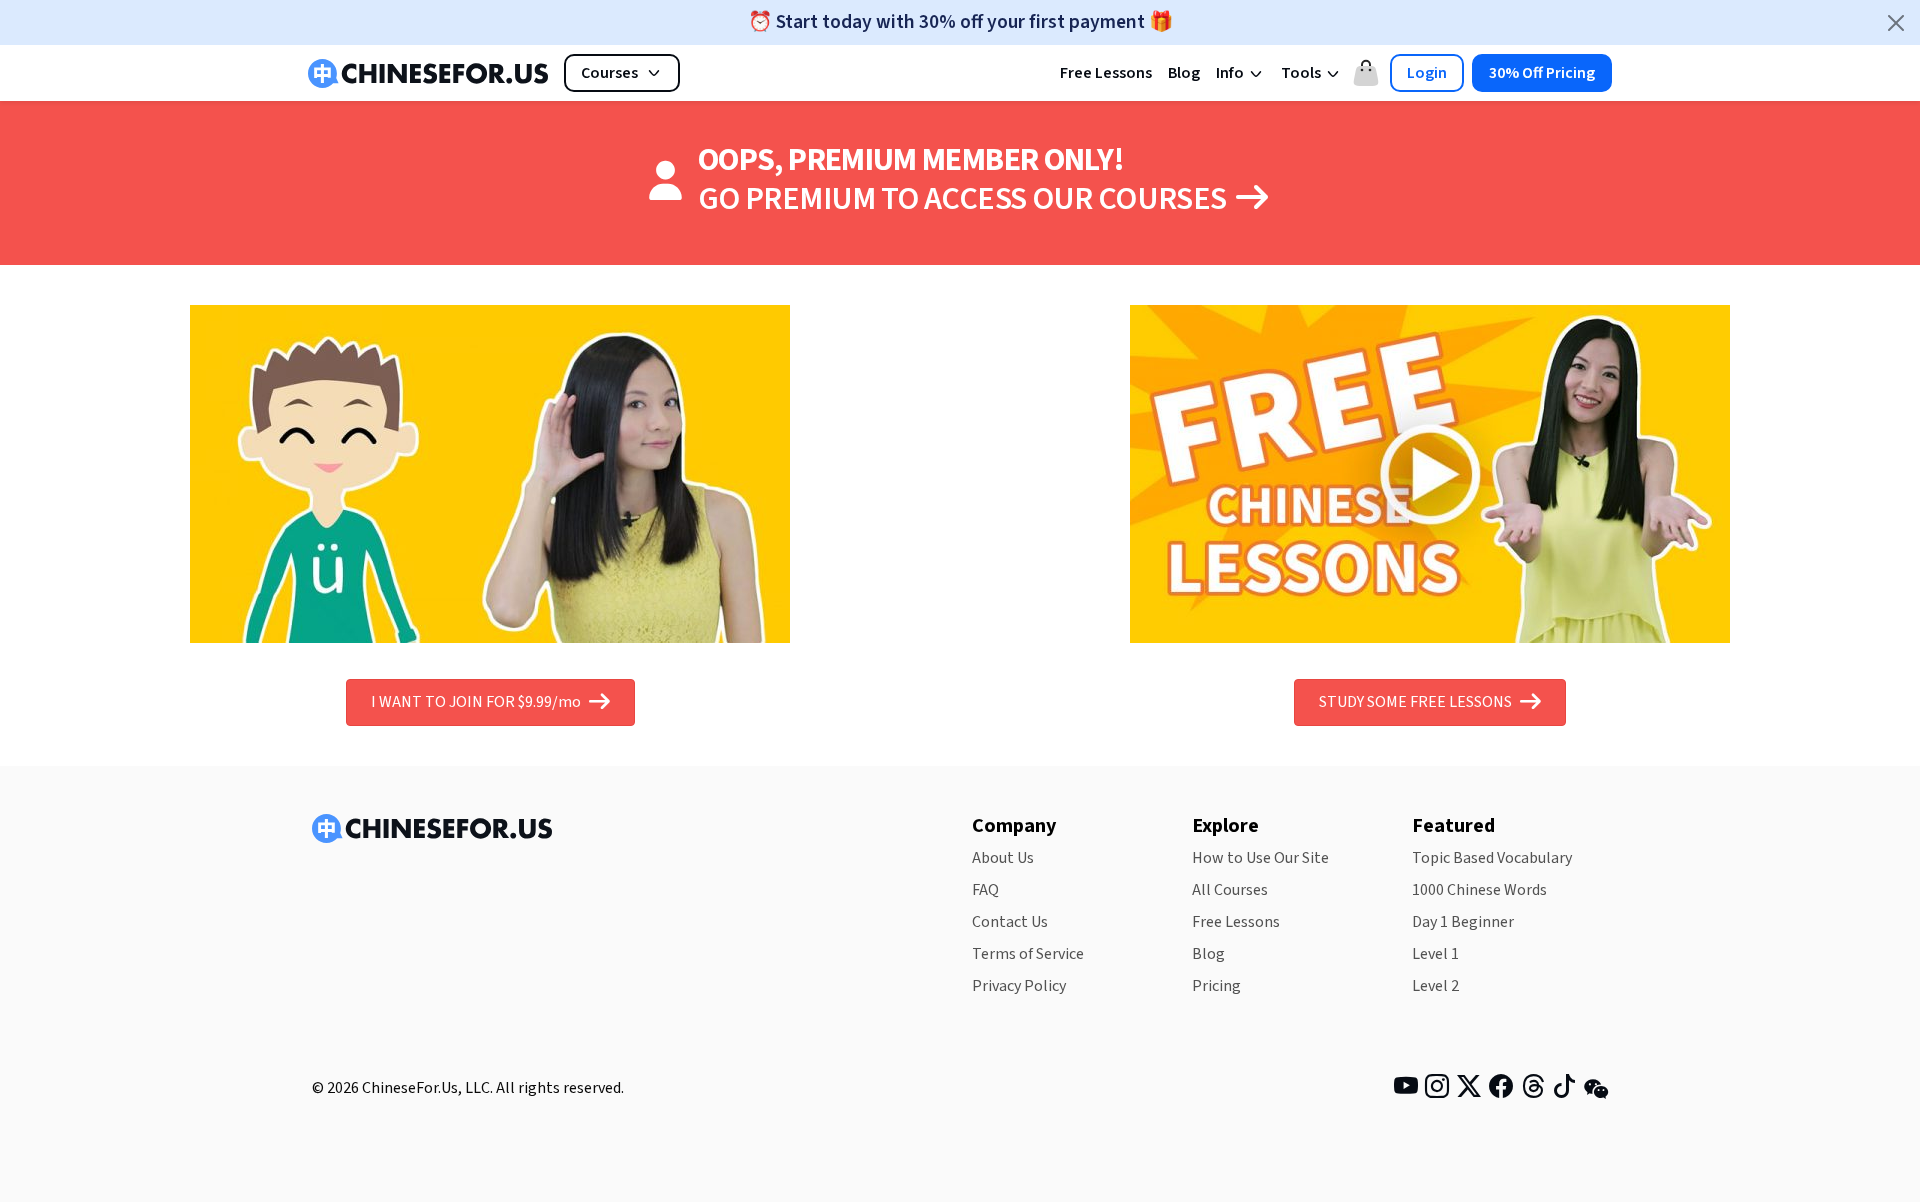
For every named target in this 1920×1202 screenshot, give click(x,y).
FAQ (985, 890)
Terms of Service (1028, 954)
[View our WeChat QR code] (1596, 1088)
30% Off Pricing (1542, 73)
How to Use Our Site (1260, 858)
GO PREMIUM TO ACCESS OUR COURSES (965, 199)
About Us (1003, 858)
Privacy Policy (1019, 986)
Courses (609, 73)
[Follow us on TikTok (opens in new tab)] (1564, 1090)
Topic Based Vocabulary (1492, 858)
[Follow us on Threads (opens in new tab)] (1533, 1090)
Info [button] (1231, 73)
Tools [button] (1302, 73)
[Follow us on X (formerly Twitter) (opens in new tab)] (1469, 1090)
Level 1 (1435, 954)
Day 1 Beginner (1463, 922)
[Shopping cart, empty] (1366, 73)
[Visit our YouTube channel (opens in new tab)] (1406, 1090)
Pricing (1216, 986)
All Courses (1230, 890)
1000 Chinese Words (1479, 890)
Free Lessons (1106, 73)
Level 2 (1435, 986)
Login (1427, 73)
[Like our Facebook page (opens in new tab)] (1501, 1090)
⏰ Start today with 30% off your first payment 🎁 (960, 22)
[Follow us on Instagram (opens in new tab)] (1437, 1090)
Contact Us (1010, 922)
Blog (1184, 73)
